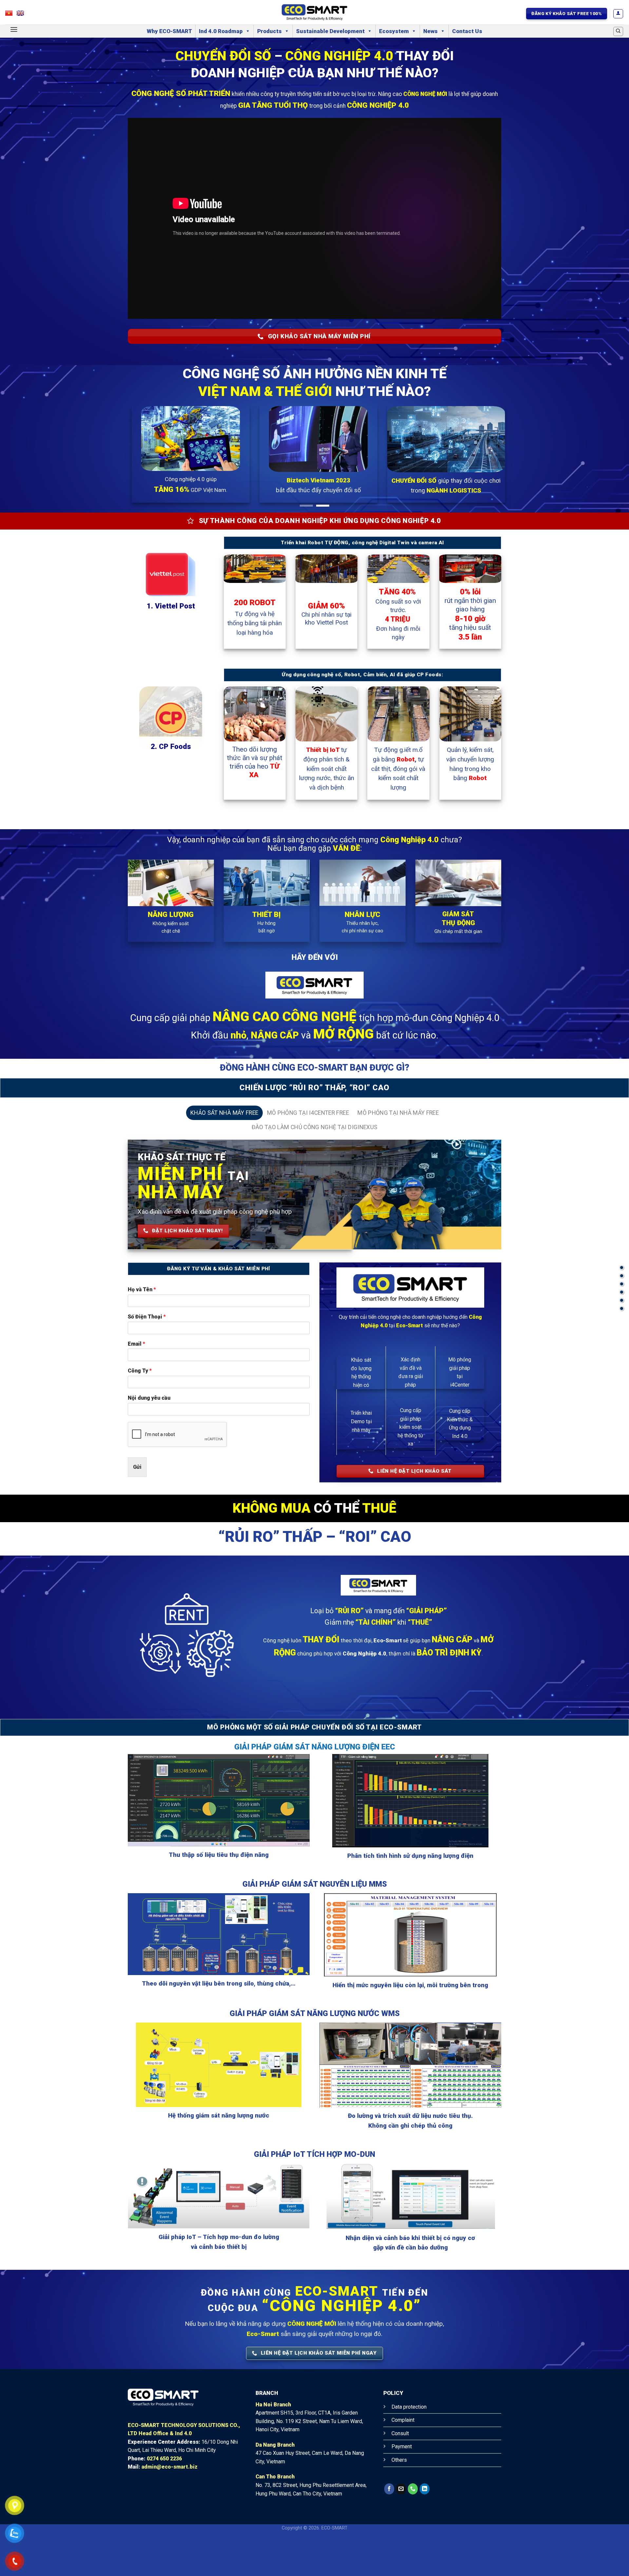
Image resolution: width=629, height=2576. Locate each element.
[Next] (608, 480)
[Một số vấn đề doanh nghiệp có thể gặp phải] (622, 1284)
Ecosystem (394, 31)
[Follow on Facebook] (389, 2530)
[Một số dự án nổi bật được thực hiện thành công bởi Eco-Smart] (622, 1308)
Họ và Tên (142, 1330)
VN (12, 15)
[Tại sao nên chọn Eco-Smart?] (622, 1292)
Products (269, 31)
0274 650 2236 (164, 2500)
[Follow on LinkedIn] (425, 2530)
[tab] (224, 1154)
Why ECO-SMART (169, 31)
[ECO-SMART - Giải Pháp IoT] (314, 12)
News (430, 31)
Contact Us (467, 31)
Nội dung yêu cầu (149, 1439)
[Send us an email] (401, 2530)
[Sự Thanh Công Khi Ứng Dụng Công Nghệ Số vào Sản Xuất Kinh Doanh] (622, 1276)
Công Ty (140, 1412)
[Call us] (413, 2530)
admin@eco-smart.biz (170, 2508)
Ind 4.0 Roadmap (221, 31)
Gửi (137, 1508)
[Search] (618, 31)
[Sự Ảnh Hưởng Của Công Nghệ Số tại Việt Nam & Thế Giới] (622, 1268)
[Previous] (21, 480)
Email (136, 1385)
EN (23, 15)
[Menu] (14, 29)
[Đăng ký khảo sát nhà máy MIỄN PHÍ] (622, 1300)
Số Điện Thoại (147, 1358)
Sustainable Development (330, 31)
